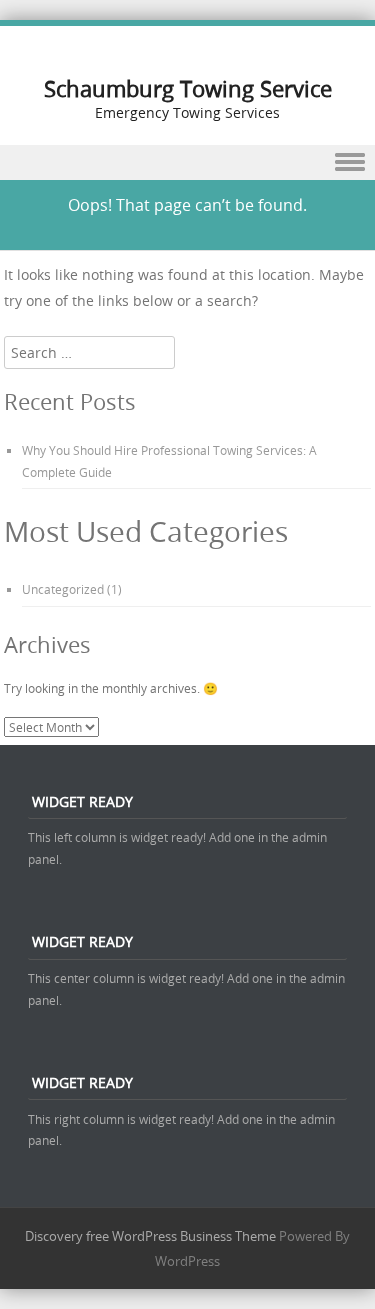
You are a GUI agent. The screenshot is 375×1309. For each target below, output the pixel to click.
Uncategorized (63, 589)
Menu (187, 162)
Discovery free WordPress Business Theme (150, 1236)
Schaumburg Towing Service (188, 88)
